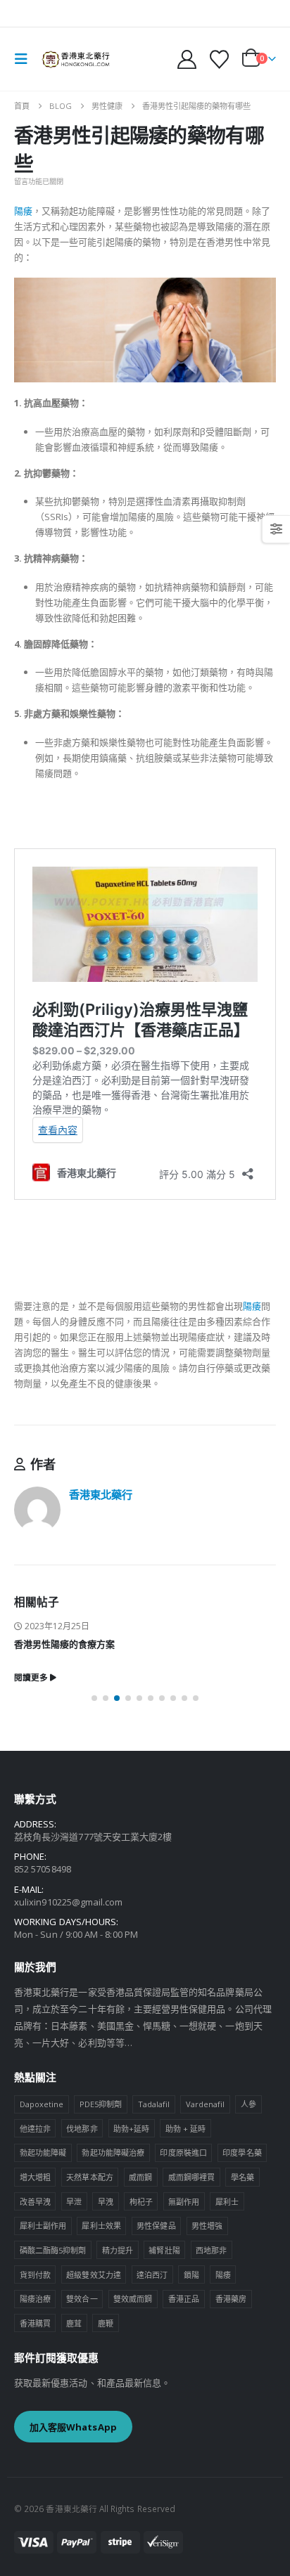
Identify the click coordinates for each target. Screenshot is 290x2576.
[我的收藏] (219, 59)
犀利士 (227, 2202)
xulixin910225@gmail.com (69, 1902)
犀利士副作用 (43, 2226)
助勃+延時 (131, 2129)
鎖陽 (191, 2275)
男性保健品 (156, 2226)
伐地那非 (82, 2129)
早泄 (74, 2202)
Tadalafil (154, 2104)
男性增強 (207, 2226)
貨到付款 (35, 2275)
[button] (25, 59)
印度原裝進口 (183, 2153)
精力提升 (118, 2250)
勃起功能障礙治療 (113, 2153)
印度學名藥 (242, 2153)
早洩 (106, 2202)
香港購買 (35, 2323)
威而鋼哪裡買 (191, 2177)
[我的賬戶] (187, 59)
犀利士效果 (101, 2226)
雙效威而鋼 (133, 2299)
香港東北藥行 (101, 1494)
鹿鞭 (106, 2323)
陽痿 (23, 211)
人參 (248, 2104)
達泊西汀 (152, 2275)
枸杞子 (141, 2202)
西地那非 (211, 2250)
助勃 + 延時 (185, 2129)
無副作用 (184, 2202)
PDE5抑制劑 (101, 2104)
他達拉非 (35, 2129)
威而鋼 (140, 2177)
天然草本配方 (89, 2177)
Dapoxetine (42, 2104)
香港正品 (184, 2299)
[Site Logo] (75, 59)
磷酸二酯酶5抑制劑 (53, 2250)
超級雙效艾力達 (93, 2275)
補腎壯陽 (164, 2250)
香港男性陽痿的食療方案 (64, 1644)
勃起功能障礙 (43, 2153)
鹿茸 (74, 2323)
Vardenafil (206, 2104)
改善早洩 (35, 2202)
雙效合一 (82, 2299)
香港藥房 (231, 2299)
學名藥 (242, 2177)
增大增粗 (35, 2177)
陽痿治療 (35, 2299)
